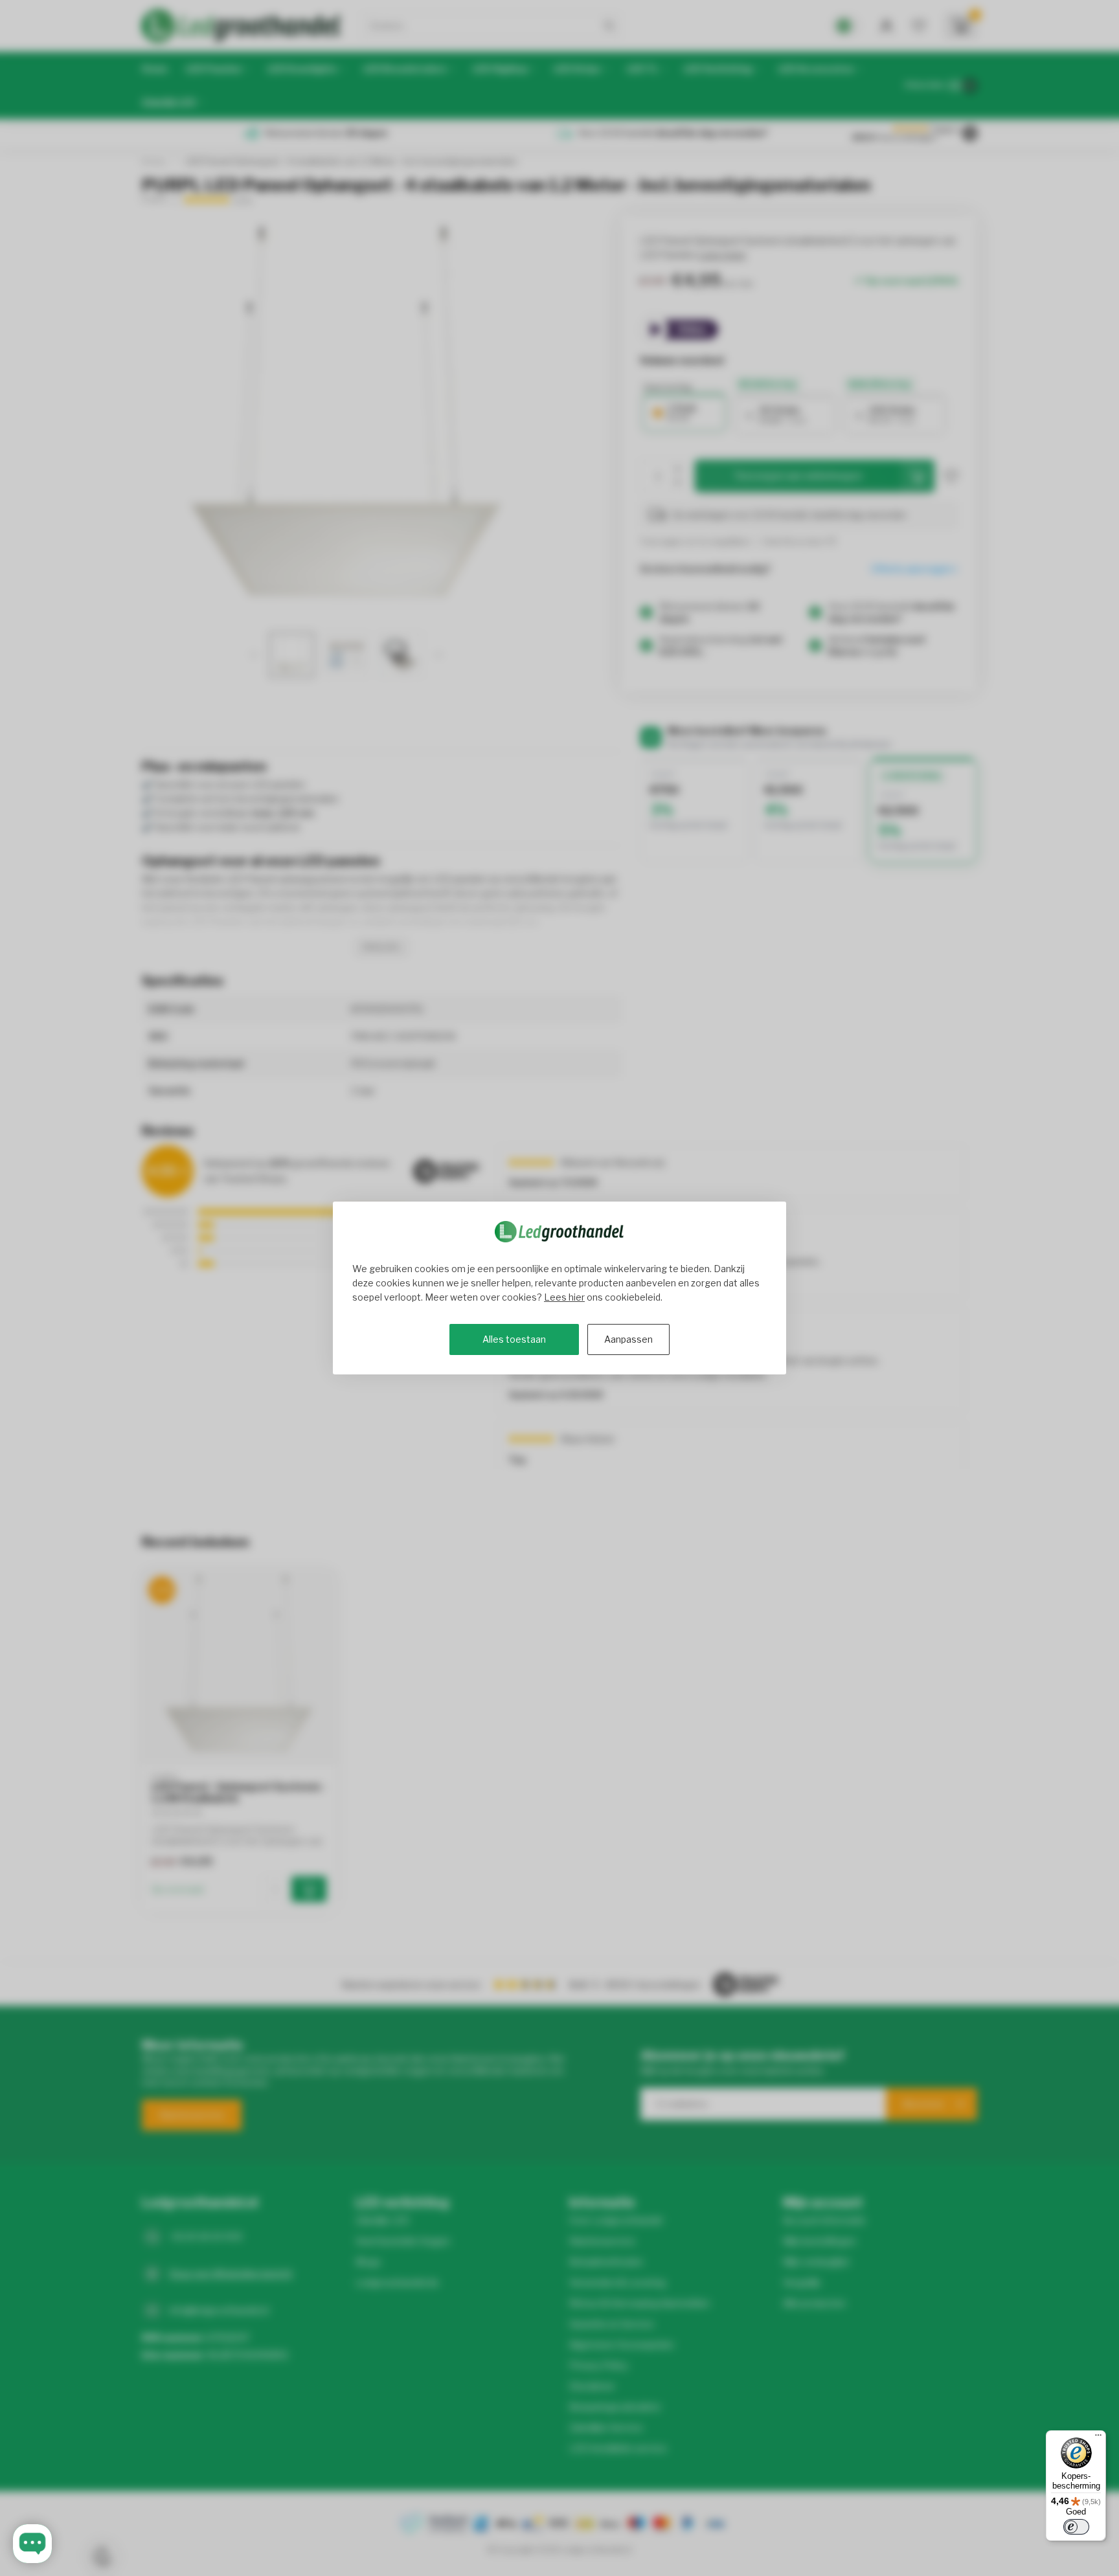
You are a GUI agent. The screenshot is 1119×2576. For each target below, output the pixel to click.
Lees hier (564, 1297)
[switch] (1076, 2527)
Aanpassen (628, 1339)
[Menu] (1098, 2438)
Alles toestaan (514, 1339)
